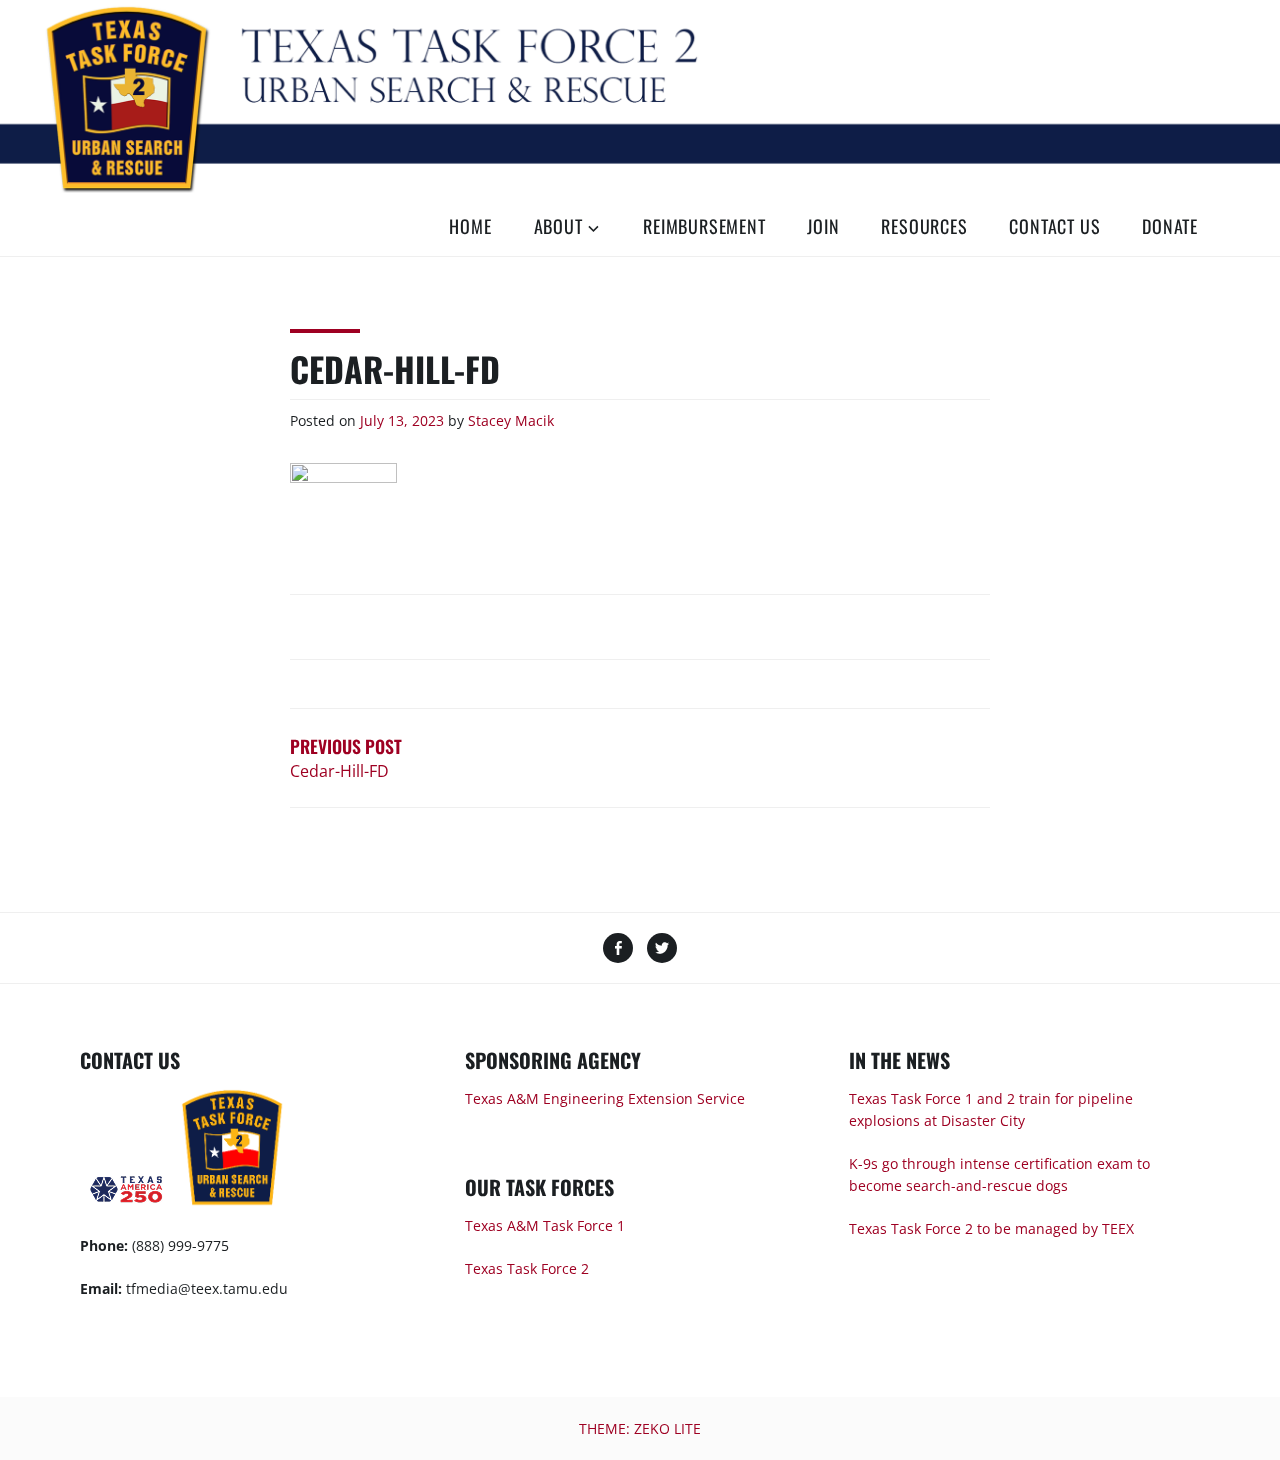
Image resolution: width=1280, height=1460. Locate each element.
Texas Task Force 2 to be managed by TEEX (991, 1228)
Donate (1170, 226)
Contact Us (1054, 226)
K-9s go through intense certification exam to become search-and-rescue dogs (999, 1174)
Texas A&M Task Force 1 (545, 1225)
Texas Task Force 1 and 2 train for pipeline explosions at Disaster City (991, 1109)
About (558, 226)
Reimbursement (704, 226)
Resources (924, 226)
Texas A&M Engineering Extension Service (605, 1098)
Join (823, 226)
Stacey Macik (511, 420)
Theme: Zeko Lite (640, 1428)
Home (470, 226)
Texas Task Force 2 (527, 1268)
